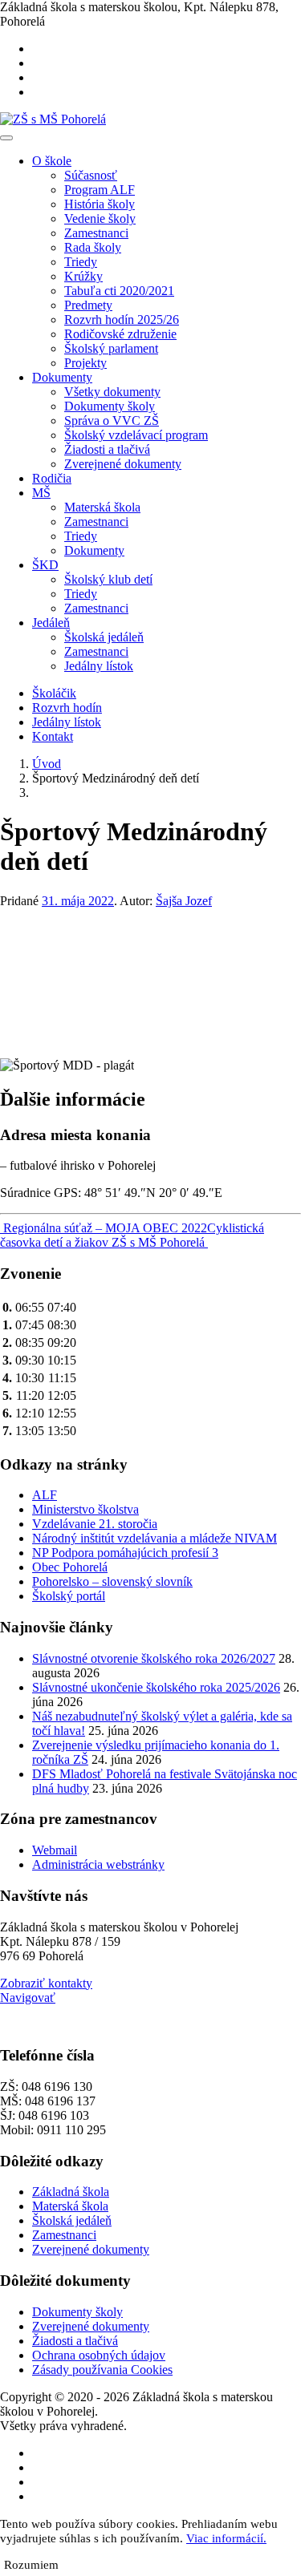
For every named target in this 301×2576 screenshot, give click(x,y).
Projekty (85, 363)
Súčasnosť (91, 175)
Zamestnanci (96, 233)
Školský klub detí (108, 579)
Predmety (88, 305)
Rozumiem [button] (31, 2565)
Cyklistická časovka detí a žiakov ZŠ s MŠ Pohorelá (132, 1235)
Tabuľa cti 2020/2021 (119, 291)
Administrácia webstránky (98, 1864)
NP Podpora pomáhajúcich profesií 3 (125, 1553)
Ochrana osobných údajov (99, 2355)
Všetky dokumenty (112, 392)
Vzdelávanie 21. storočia (95, 1524)
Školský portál (69, 1596)
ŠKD (45, 565)
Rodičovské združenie (120, 334)
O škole (52, 161)
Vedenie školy (100, 218)
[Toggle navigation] (6, 138)
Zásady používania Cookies (102, 2370)
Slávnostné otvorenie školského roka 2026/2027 (154, 1658)
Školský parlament (111, 348)
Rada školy (93, 247)
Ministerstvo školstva (85, 1509)
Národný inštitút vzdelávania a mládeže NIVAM (155, 1538)
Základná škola (71, 2192)
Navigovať (28, 1998)
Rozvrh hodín (67, 708)
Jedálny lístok (99, 666)
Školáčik (54, 693)
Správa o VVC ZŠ (112, 421)
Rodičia (52, 478)
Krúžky (83, 276)
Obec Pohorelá (70, 1567)
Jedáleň (51, 623)
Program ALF (100, 190)
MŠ (41, 493)
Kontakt (53, 736)
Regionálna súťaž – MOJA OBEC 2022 (104, 1228)
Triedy (81, 262)
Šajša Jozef (184, 901)
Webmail (55, 1850)
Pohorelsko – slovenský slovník (112, 1581)
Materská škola (102, 507)
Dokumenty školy (110, 406)
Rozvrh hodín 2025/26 (122, 319)
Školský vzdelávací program (136, 435)
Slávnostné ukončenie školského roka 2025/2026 (156, 1687)
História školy (100, 204)
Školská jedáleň (104, 637)
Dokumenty (62, 377)
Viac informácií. (226, 2538)
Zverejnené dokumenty (123, 464)
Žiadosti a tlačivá (107, 449)
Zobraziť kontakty (46, 1983)
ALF (45, 1495)
